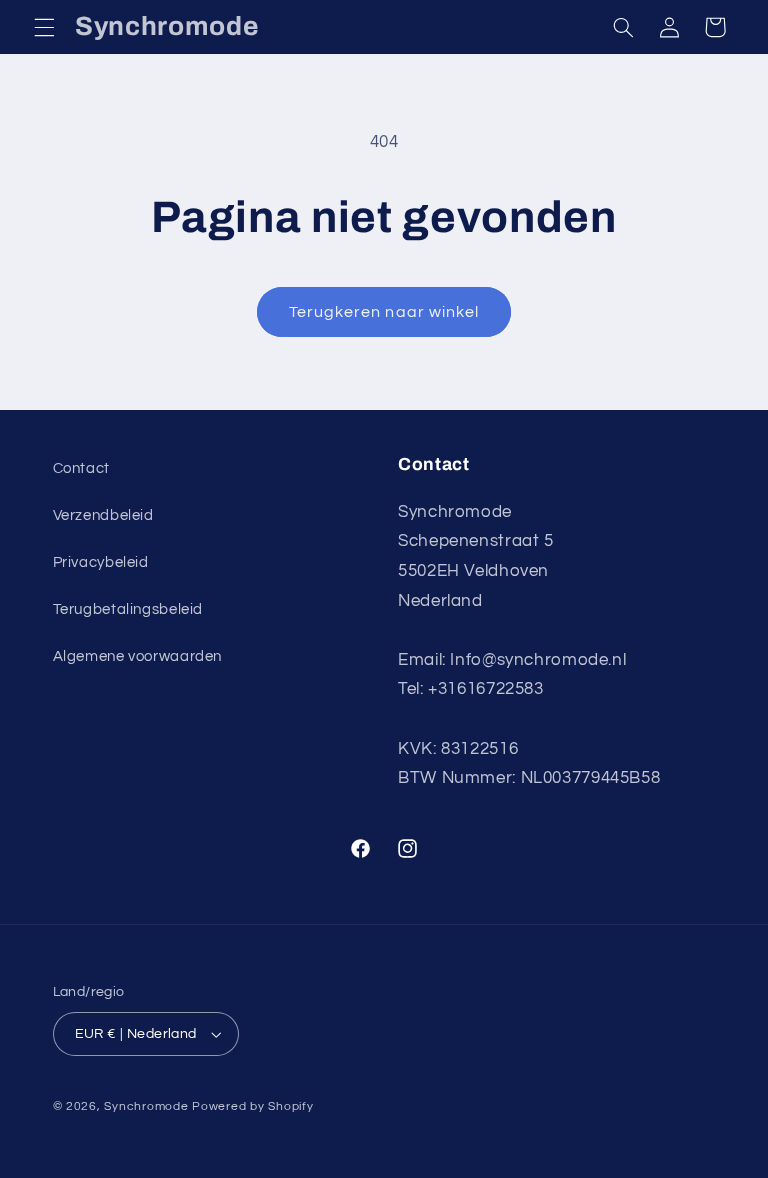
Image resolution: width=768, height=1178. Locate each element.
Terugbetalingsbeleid (128, 609)
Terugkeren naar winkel (384, 312)
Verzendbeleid (103, 515)
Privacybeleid (101, 562)
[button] (44, 27)
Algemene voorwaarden (138, 656)
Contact (81, 468)
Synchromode (146, 1106)
